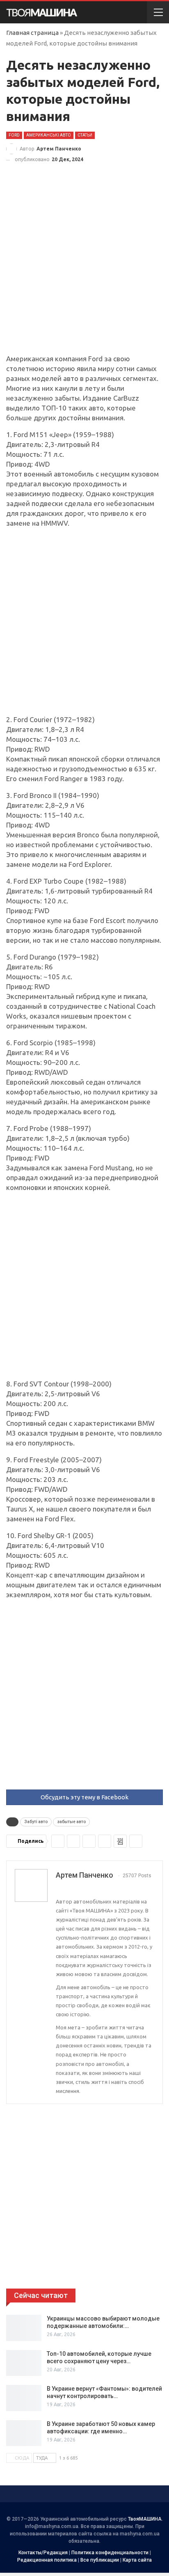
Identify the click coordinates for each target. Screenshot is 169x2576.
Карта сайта (137, 2560)
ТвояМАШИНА (145, 2519)
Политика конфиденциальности (110, 2553)
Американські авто (49, 135)
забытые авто (71, 1822)
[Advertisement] (84, 266)
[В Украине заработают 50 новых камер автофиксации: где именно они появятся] (24, 2433)
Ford (14, 135)
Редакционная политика (47, 2560)
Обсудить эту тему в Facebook (84, 1797)
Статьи (85, 135)
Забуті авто (36, 1822)
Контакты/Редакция (43, 2553)
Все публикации (100, 2560)
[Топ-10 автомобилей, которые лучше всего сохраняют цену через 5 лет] (24, 2363)
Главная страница (32, 33)
